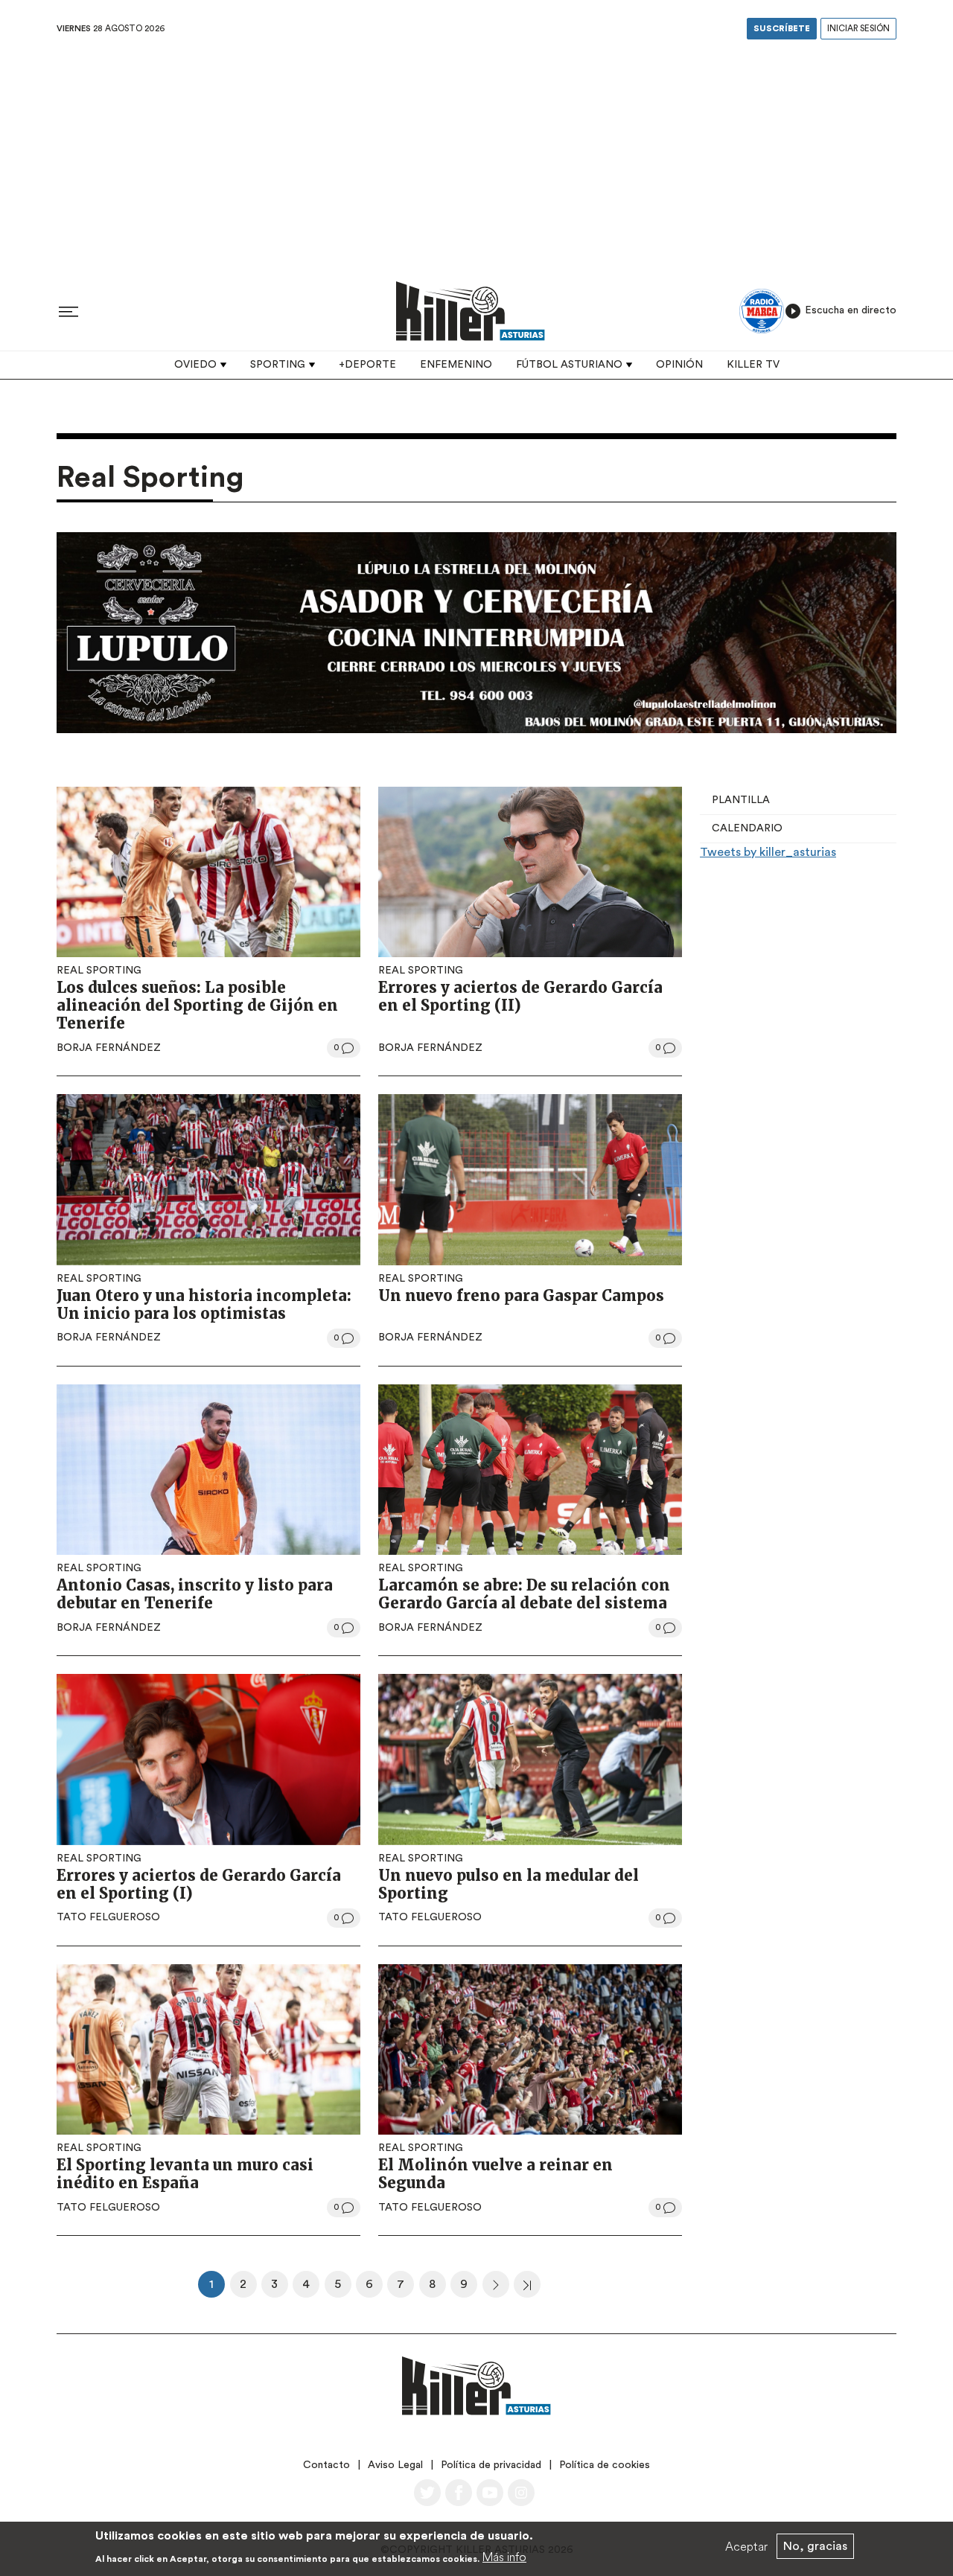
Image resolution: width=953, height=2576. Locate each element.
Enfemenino (456, 365)
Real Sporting (99, 971)
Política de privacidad (491, 2465)
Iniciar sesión (858, 29)
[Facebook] (459, 2493)
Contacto (326, 2465)
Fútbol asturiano (569, 365)
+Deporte (367, 365)
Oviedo (195, 365)
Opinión (679, 365)
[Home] (471, 311)
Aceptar (746, 2546)
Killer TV (753, 365)
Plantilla (741, 800)
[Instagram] (521, 2493)
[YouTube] (490, 2493)
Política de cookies (605, 2465)
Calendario (747, 828)
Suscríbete (782, 29)
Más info (504, 2557)
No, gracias (815, 2546)
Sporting (278, 365)
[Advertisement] (476, 156)
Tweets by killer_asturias (768, 852)
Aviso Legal (395, 2465)
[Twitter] (427, 2493)
